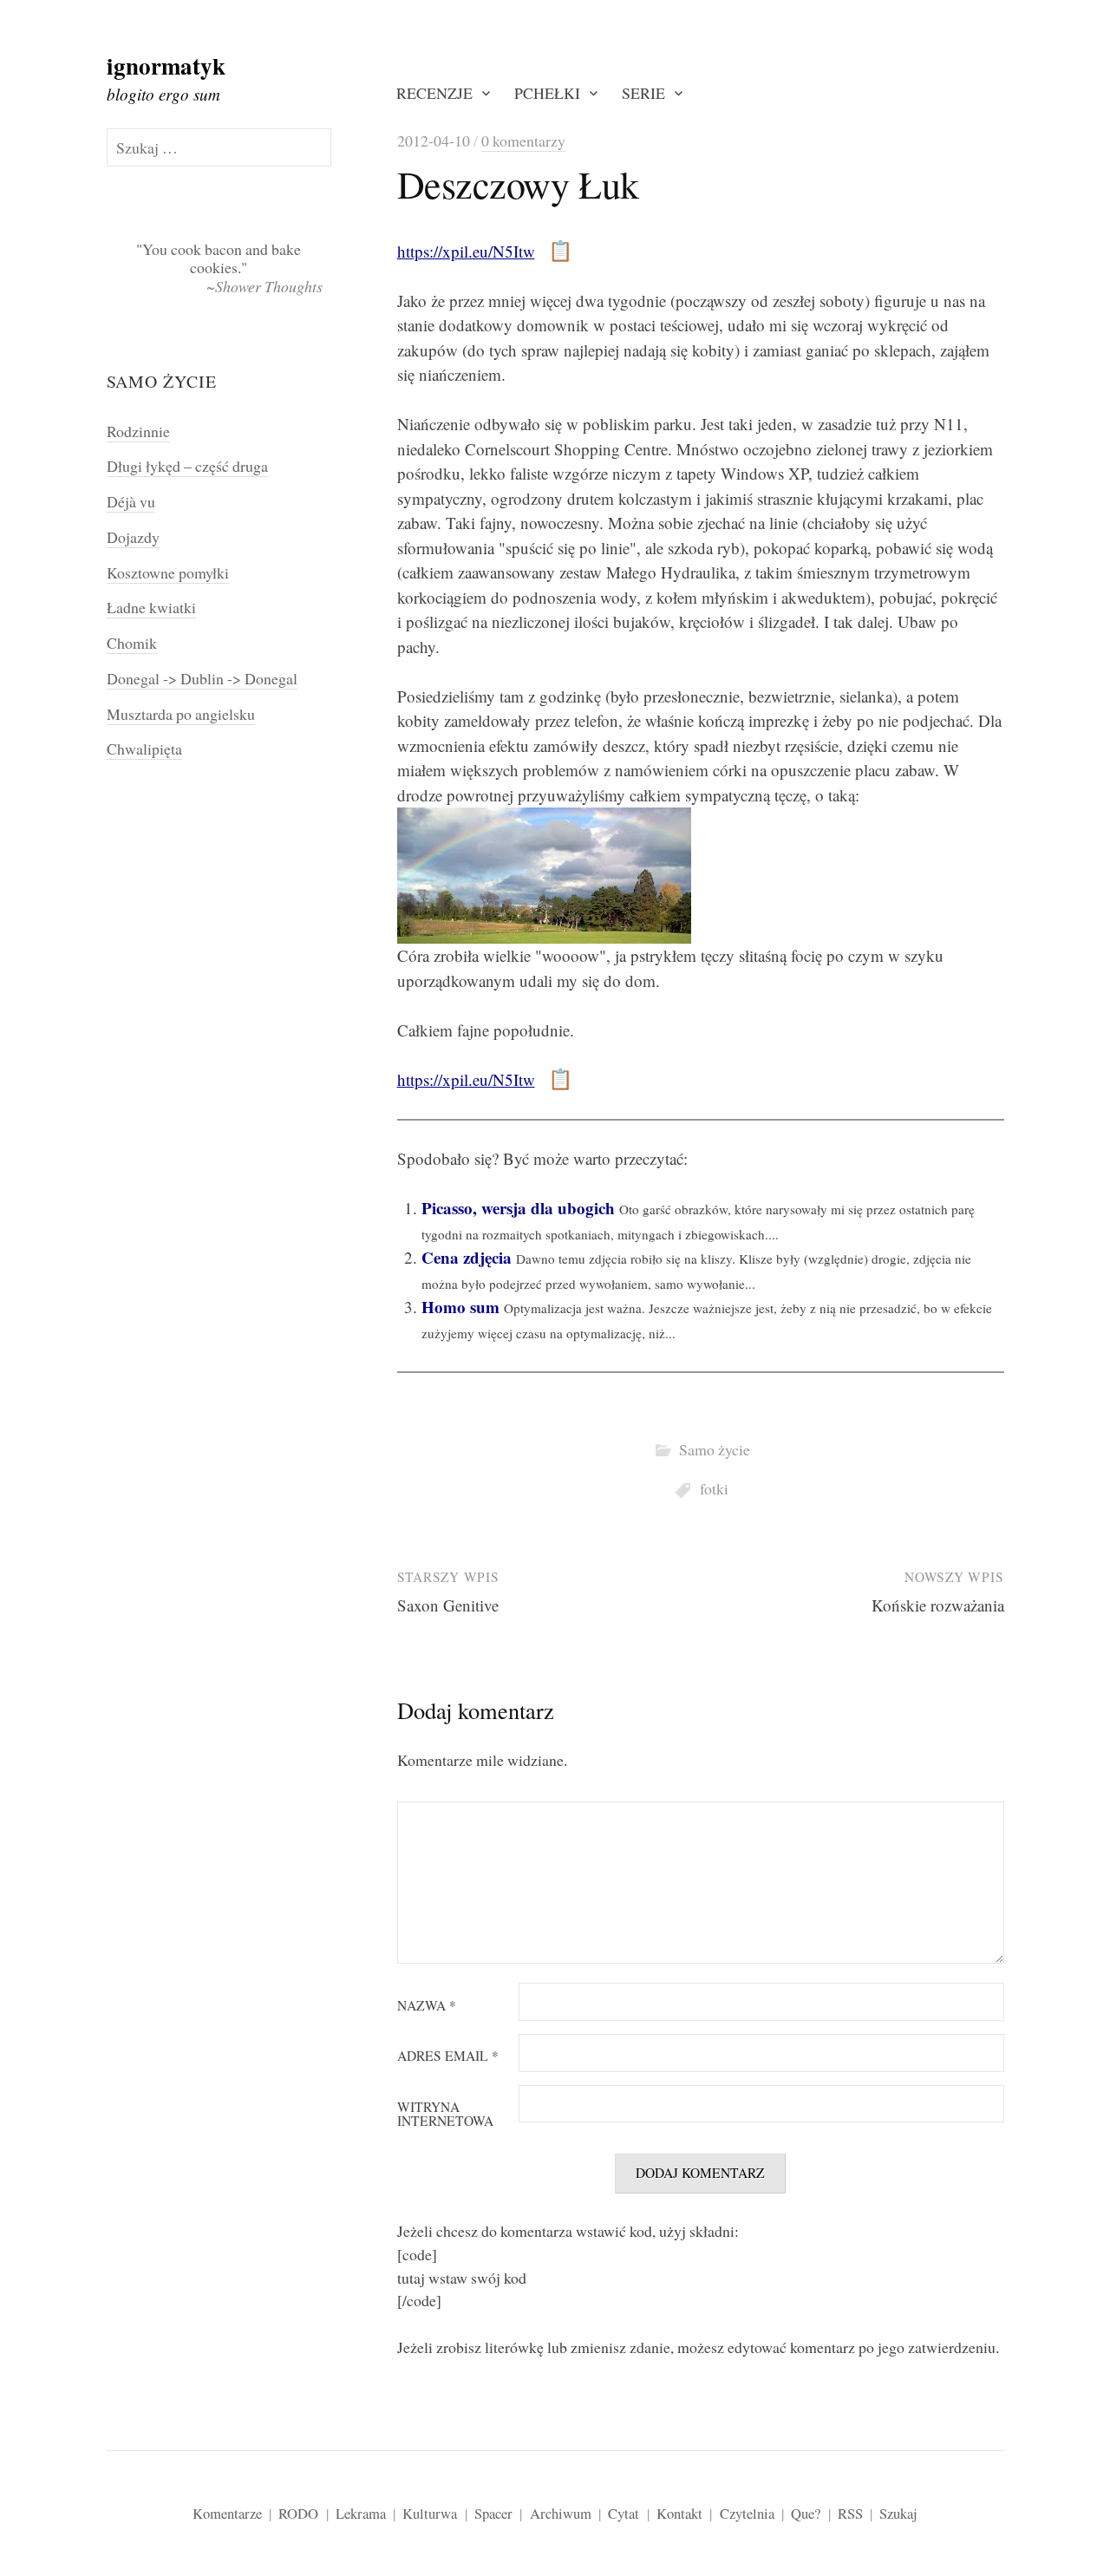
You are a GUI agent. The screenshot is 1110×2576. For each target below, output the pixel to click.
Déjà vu (131, 501)
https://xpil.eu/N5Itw (466, 251)
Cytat (624, 2513)
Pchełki (547, 93)
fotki (714, 1488)
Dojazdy (133, 537)
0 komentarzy (523, 141)
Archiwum (561, 2513)
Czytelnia (747, 2513)
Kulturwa (430, 2513)
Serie (643, 93)
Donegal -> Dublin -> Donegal (202, 678)
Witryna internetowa (445, 2114)
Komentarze (227, 2513)
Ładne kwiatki (151, 607)
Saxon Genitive (448, 1605)
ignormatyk (166, 65)
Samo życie (715, 1449)
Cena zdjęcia (467, 1257)
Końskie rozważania (938, 1605)
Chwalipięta (144, 749)
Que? (806, 2513)
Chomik (132, 643)
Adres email (448, 2056)
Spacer (493, 2513)
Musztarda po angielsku (181, 714)
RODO (298, 2513)
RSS (850, 2513)
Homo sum (460, 1307)
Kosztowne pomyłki (168, 572)
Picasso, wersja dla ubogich (518, 1208)
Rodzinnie (138, 431)
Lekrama (361, 2513)
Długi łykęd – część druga (187, 466)
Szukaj (898, 2513)
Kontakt (679, 2513)
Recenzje (434, 93)
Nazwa (427, 2006)
